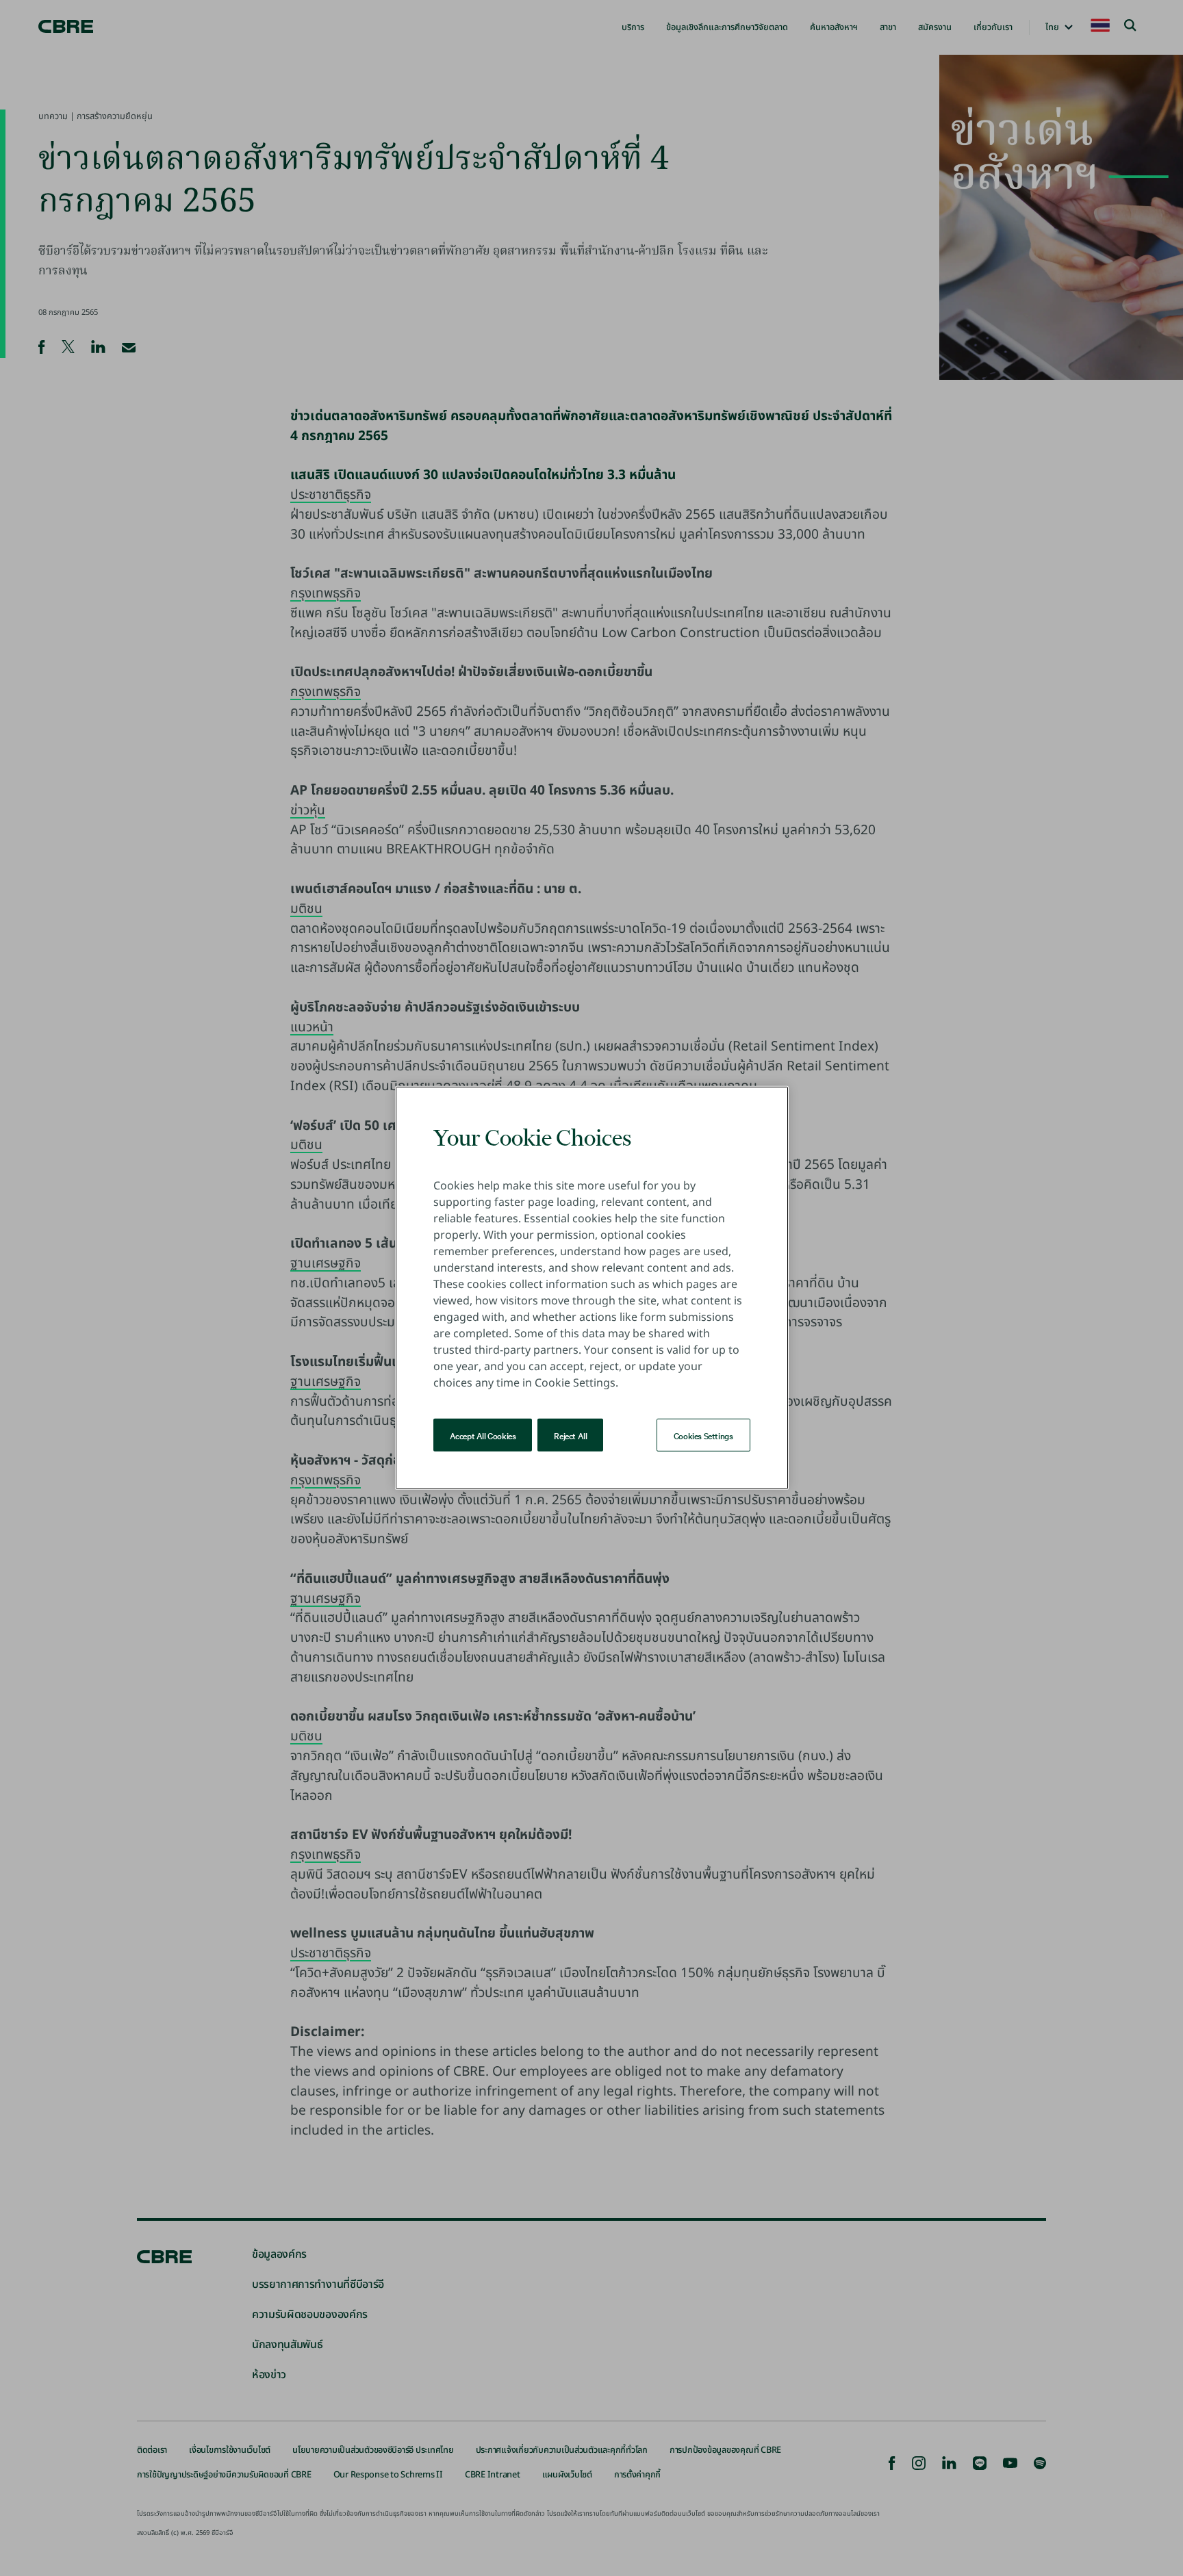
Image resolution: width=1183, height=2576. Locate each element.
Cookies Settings (703, 1435)
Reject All (570, 1435)
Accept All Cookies (483, 1435)
